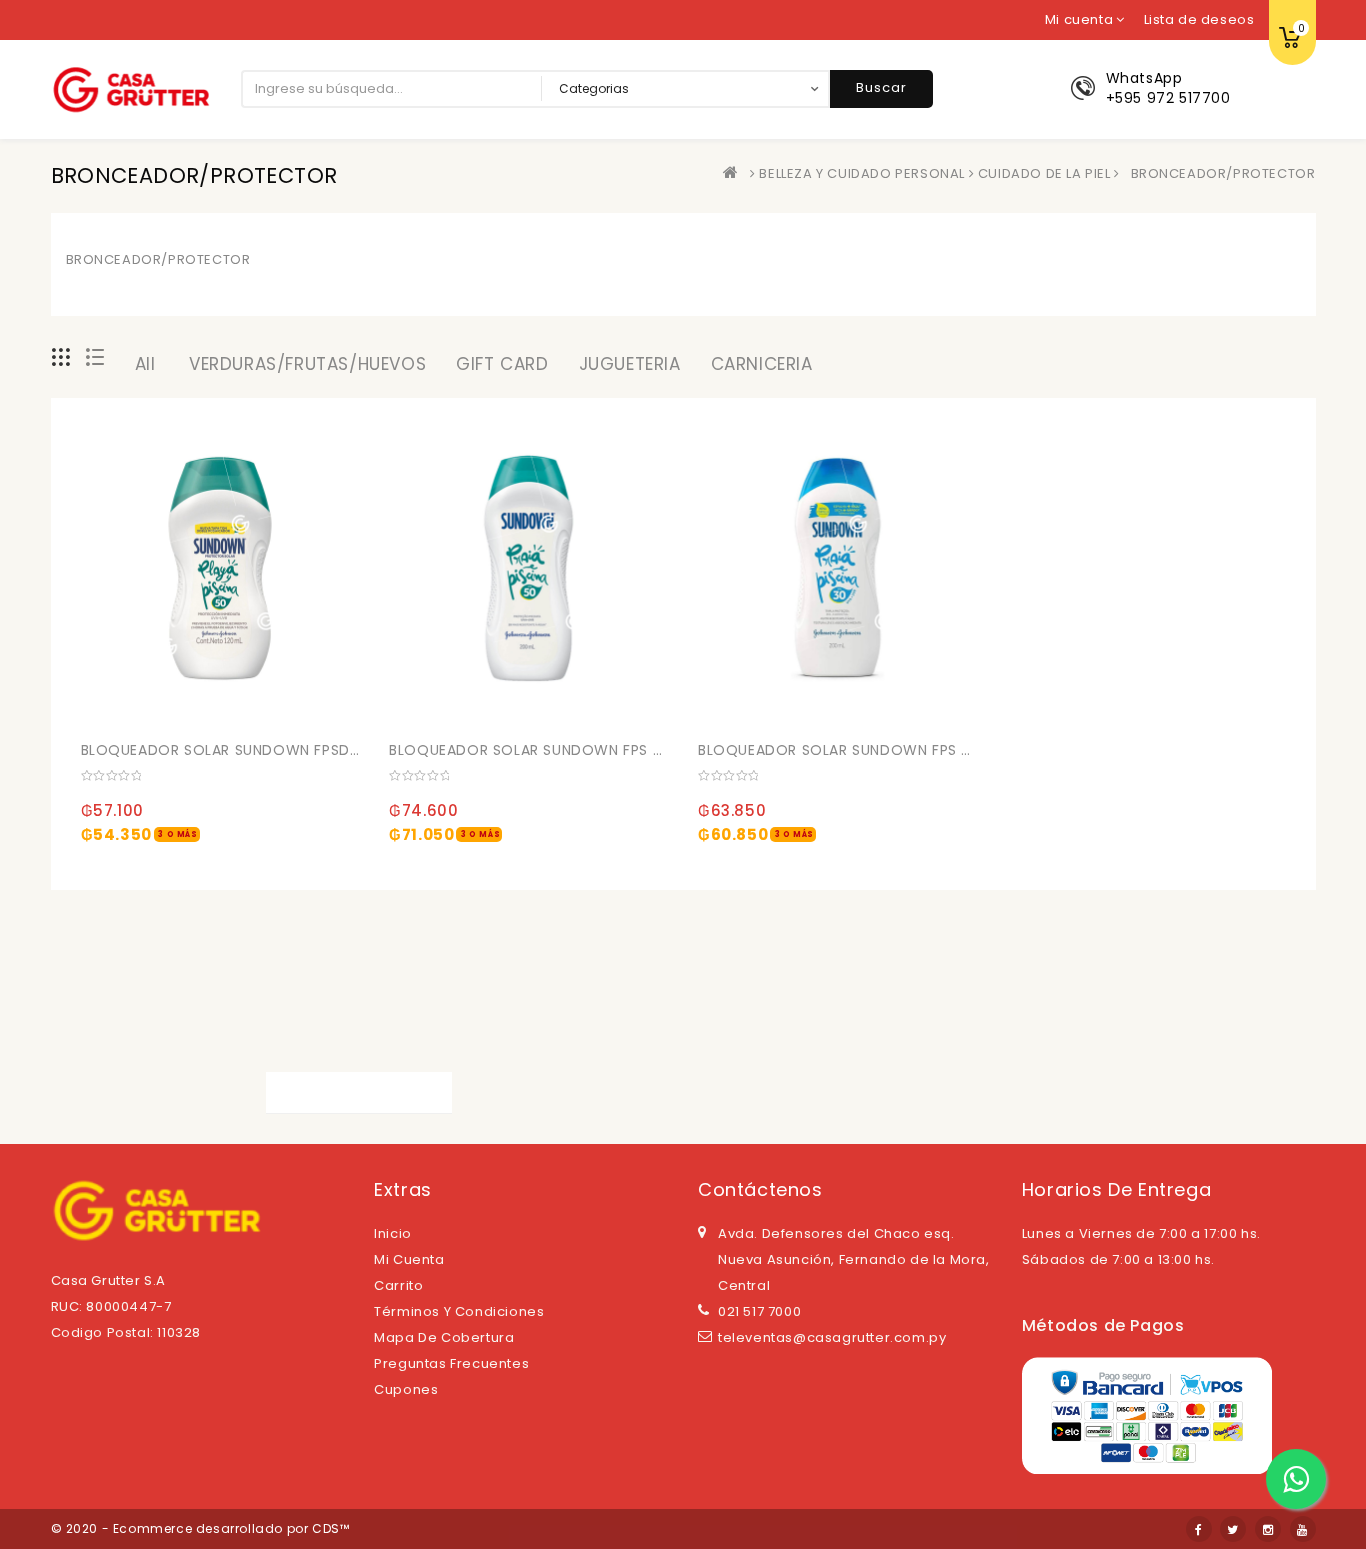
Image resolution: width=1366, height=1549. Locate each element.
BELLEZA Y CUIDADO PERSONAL (862, 173)
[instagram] (1268, 1529)
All (145, 364)
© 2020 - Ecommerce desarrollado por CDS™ (200, 1528)
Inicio (393, 1233)
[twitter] (1233, 1529)
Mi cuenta (409, 1259)
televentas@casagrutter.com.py (832, 1337)
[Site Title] (131, 88)
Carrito (398, 1285)
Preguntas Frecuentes (451, 1363)
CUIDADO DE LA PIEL (1044, 173)
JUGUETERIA (630, 364)
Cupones (406, 1389)
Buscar (881, 87)
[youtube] (1303, 1529)
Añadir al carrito (104, 746)
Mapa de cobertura (444, 1337)
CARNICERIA (762, 364)
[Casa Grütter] (735, 173)
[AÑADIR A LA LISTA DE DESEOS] (234, 707)
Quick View (275, 707)
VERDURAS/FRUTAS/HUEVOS (307, 364)
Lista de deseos (1199, 19)
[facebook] (1199, 1529)
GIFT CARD (502, 364)
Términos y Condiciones (459, 1311)
